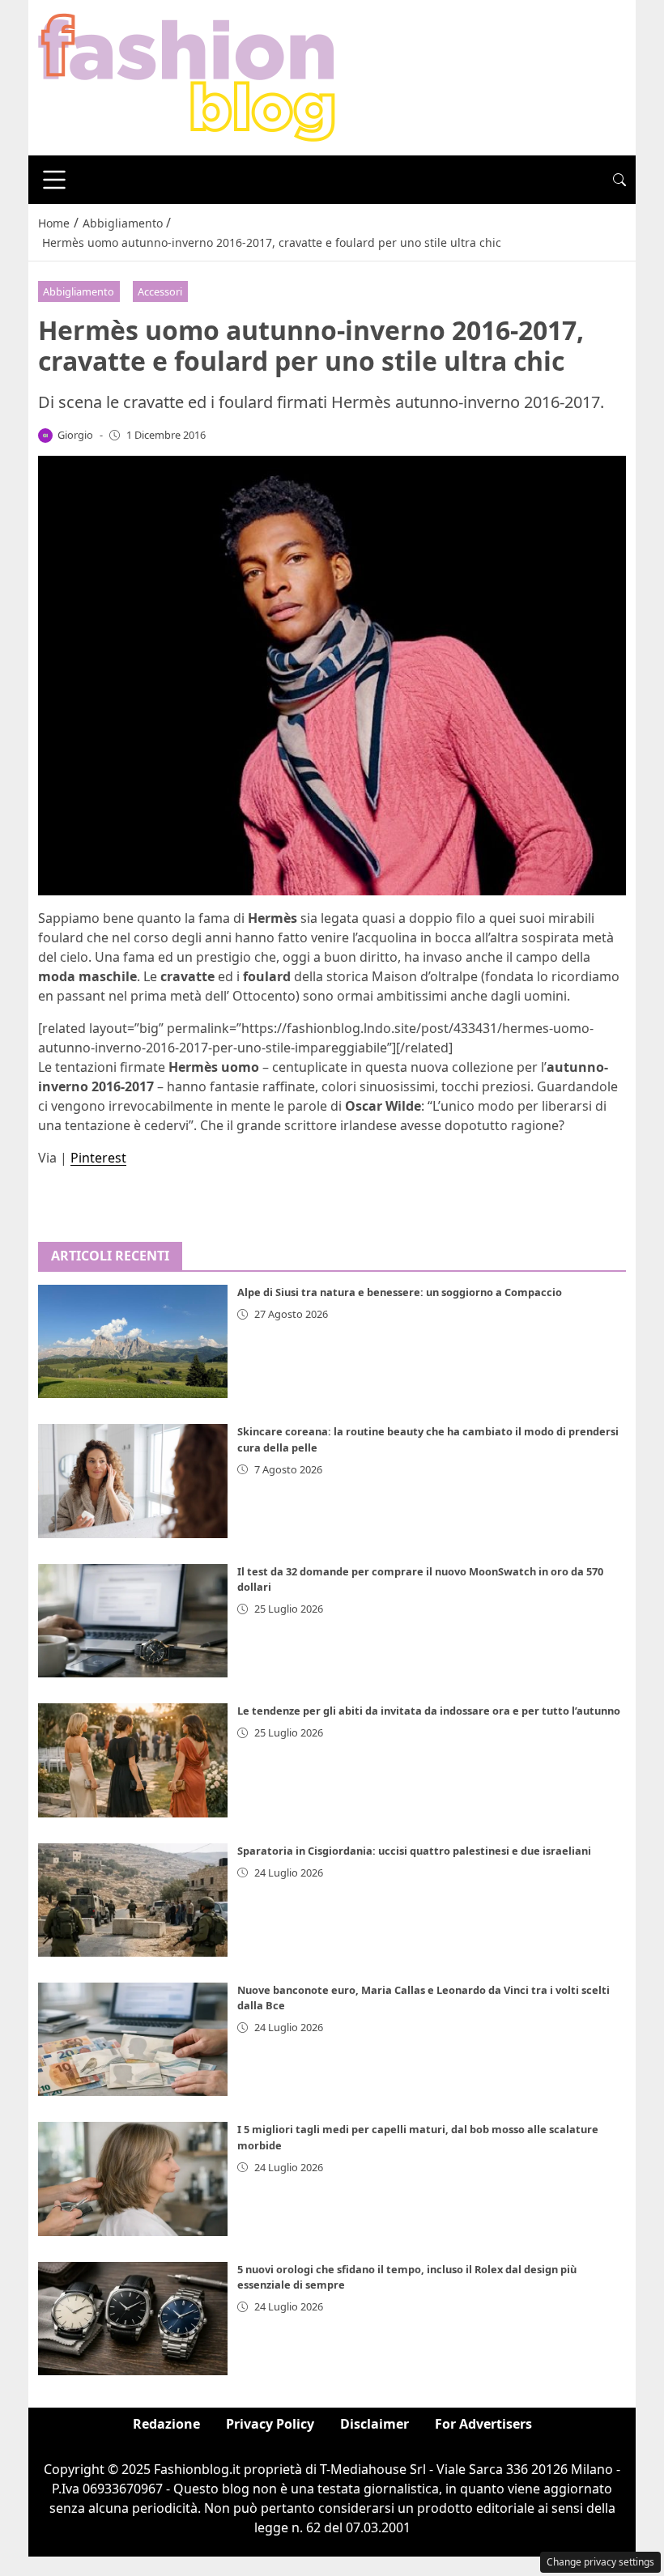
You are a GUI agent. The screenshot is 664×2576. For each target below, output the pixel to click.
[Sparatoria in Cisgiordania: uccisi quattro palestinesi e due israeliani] (133, 1900)
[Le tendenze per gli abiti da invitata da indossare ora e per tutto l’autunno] (133, 1760)
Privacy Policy (270, 2424)
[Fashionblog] (187, 76)
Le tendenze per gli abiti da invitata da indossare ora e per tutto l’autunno (429, 1711)
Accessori (160, 291)
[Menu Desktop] (54, 180)
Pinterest (98, 1158)
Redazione (166, 2424)
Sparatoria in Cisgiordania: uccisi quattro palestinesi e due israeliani (414, 1851)
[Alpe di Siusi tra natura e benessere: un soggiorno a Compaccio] (133, 1341)
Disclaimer (375, 2424)
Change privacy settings (600, 2562)
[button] (619, 180)
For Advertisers (483, 2424)
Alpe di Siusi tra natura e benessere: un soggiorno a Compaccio (400, 1292)
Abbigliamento (79, 291)
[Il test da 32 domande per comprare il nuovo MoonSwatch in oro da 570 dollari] (133, 1621)
